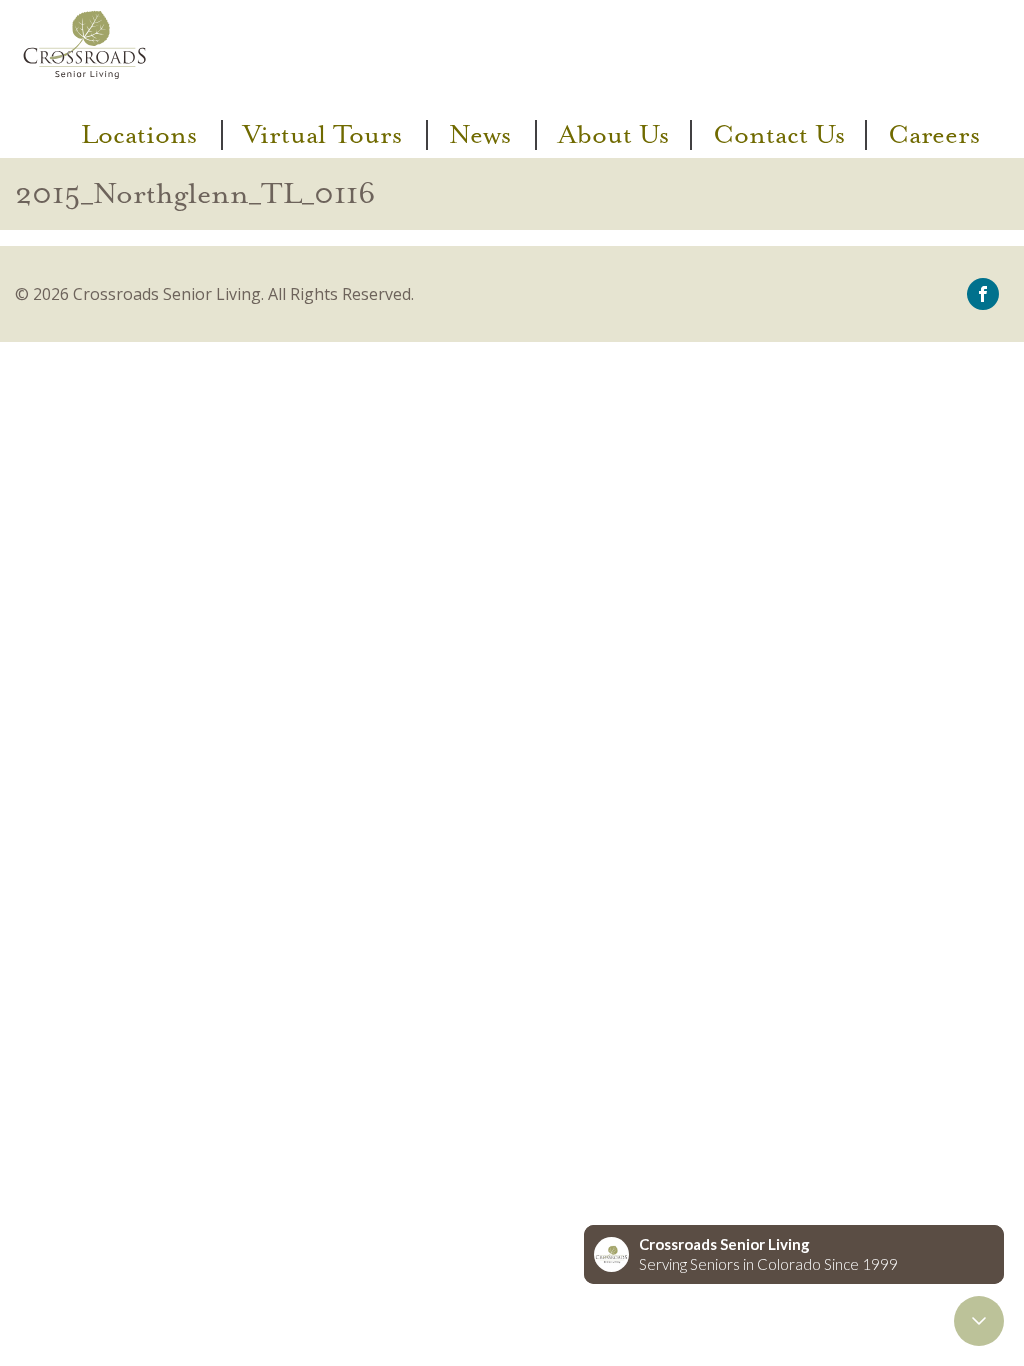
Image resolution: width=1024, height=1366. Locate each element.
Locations (139, 135)
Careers (934, 135)
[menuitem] (141, 135)
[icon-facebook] (983, 292)
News (480, 135)
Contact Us (779, 135)
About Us (613, 135)
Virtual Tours (322, 135)
